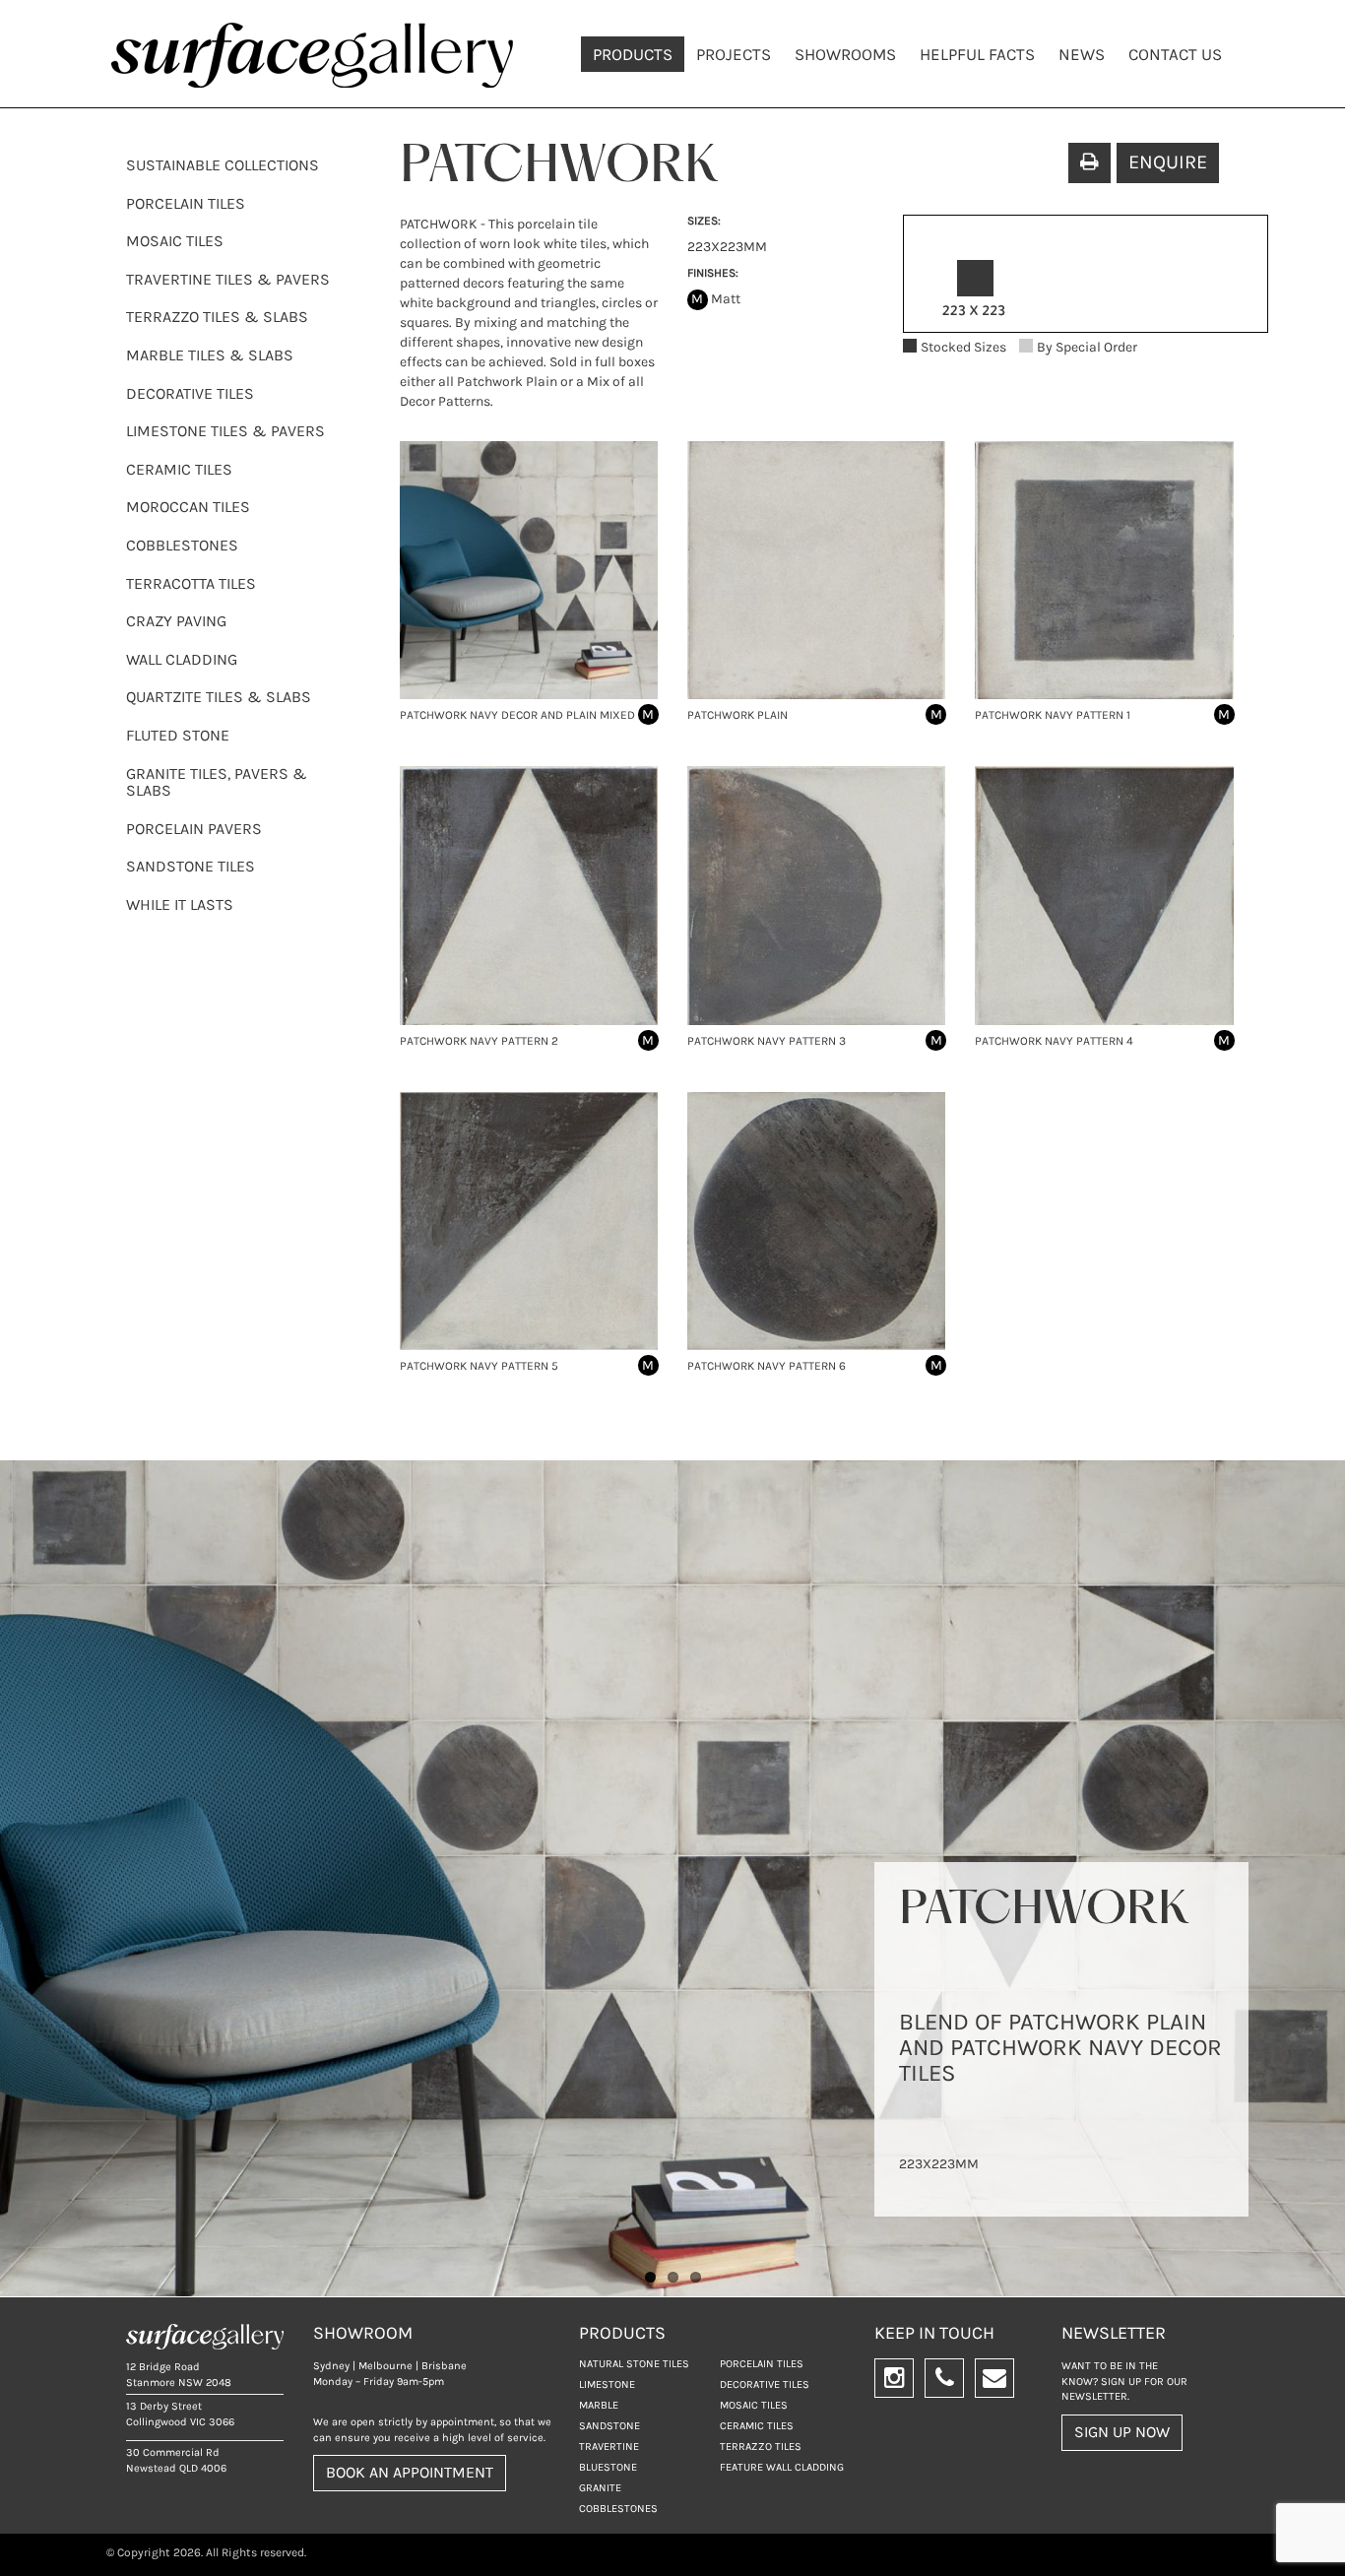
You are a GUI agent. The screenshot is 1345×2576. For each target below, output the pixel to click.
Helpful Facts (977, 54)
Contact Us (1175, 54)
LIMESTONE (607, 2384)
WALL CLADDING (182, 659)
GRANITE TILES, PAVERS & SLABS (217, 782)
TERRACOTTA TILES (191, 583)
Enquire (1168, 162)
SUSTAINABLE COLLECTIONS (223, 165)
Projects (734, 54)
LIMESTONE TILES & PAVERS (225, 431)
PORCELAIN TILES (186, 203)
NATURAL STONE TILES (634, 2364)
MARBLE (599, 2405)
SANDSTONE (609, 2426)
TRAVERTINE (609, 2447)
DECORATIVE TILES (190, 393)
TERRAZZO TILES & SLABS (217, 317)
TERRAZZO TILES (761, 2447)
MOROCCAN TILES (188, 507)
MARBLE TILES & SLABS (210, 355)
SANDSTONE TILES (191, 866)
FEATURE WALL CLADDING (782, 2467)
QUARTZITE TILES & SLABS (219, 697)
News (1082, 54)
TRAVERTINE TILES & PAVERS (228, 279)
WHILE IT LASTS (180, 904)
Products (633, 54)
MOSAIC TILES (175, 241)
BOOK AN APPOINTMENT (410, 2472)
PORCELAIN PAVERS (194, 829)
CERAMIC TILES (179, 469)
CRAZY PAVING (176, 621)
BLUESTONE (608, 2467)
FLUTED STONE (178, 735)
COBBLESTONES (182, 545)
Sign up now (1122, 2432)
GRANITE (600, 2488)
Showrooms (845, 54)
